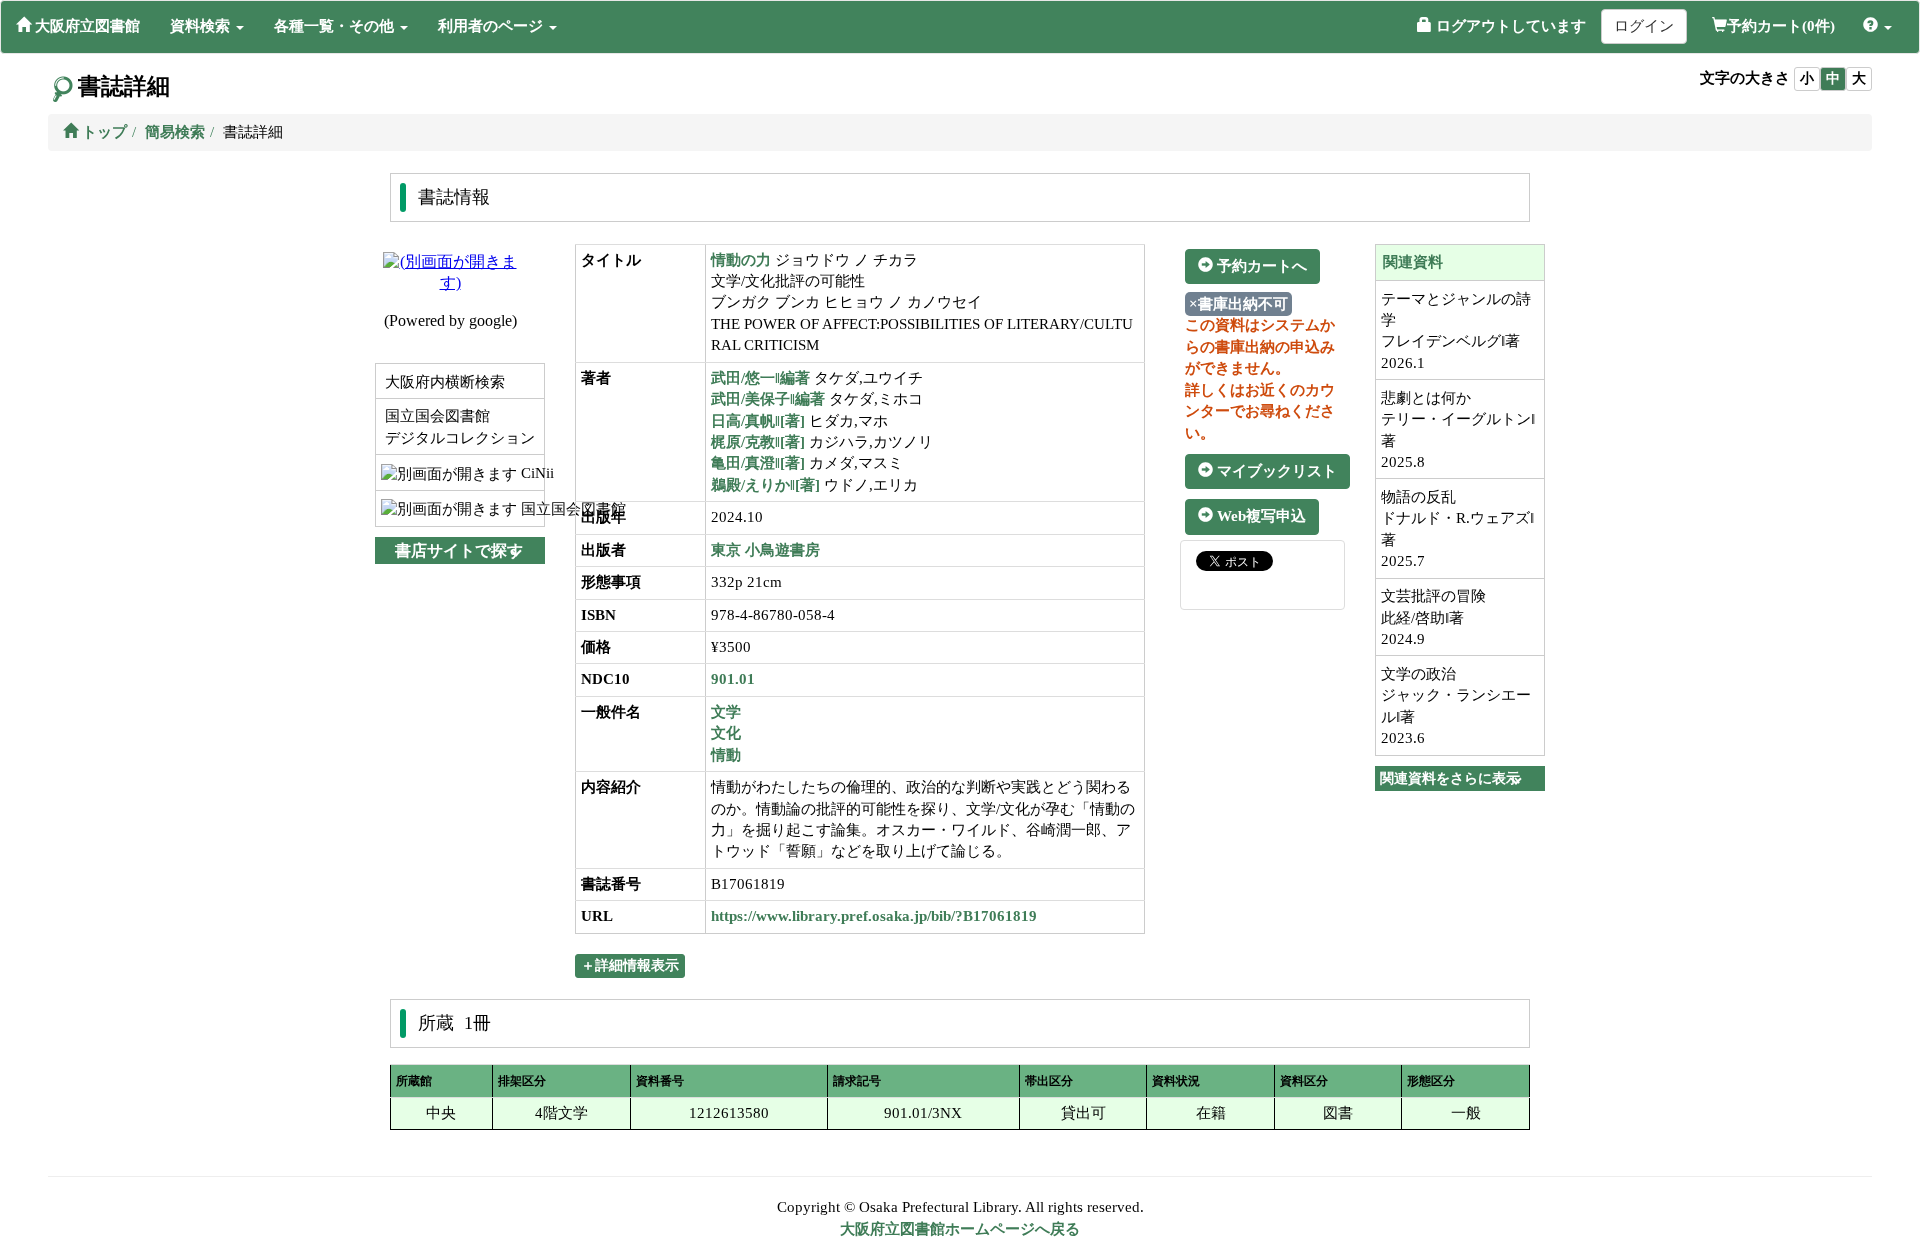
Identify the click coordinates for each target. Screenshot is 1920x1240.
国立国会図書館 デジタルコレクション (458, 426)
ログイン (1644, 26)
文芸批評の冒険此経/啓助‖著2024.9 (1433, 617)
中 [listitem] (1833, 78)
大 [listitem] (1859, 78)
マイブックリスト (1275, 471)
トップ (102, 132)
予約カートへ (1260, 266)
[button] (207, 26)
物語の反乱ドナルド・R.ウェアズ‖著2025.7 (1457, 529)
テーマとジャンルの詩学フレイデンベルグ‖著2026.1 (1456, 331)
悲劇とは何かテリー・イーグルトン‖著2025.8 (1458, 430)
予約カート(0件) (1781, 26)
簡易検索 (175, 132)
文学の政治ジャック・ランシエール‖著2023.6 (1456, 706)
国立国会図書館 (530, 509)
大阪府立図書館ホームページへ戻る (960, 1229)
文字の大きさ (1745, 78)
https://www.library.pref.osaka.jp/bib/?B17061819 (874, 916)
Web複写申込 (1259, 516)
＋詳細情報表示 (630, 965)
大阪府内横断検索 (443, 382)
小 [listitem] (1807, 78)
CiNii (530, 473)
